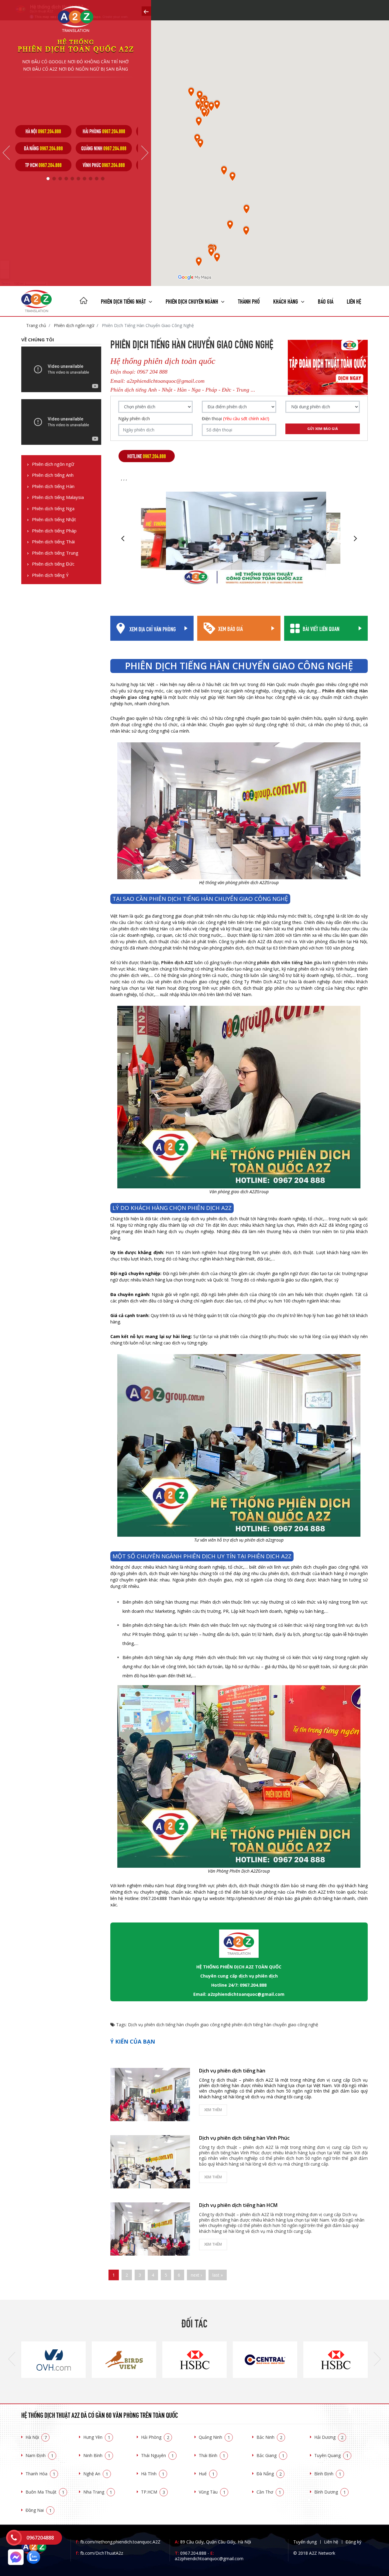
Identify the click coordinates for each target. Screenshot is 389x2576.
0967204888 (40, 2538)
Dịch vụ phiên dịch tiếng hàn (232, 2071)
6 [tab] (78, 179)
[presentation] (12, 2359)
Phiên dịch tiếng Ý (50, 575)
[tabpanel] (43, 148)
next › (196, 2275)
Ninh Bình (97, 2455)
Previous (6, 153)
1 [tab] (48, 179)
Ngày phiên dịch (134, 419)
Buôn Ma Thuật (45, 2492)
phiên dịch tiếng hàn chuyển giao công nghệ (275, 2025)
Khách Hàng (286, 301)
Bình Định (328, 2474)
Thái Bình (212, 2455)
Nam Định (40, 2455)
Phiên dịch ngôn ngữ (73, 325)
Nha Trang (98, 2492)
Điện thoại (236, 419)
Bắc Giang (270, 2455)
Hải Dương (329, 2437)
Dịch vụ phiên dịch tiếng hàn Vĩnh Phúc (244, 2138)
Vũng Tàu (212, 2492)
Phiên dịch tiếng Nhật (54, 519)
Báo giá (326, 301)
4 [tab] (66, 179)
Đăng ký (353, 2542)
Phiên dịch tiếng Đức (53, 564)
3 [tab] (60, 179)
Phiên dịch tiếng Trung (55, 553)
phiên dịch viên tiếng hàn (285, 962)
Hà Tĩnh (153, 2474)
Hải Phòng (155, 2437)
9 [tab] (97, 179)
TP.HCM (153, 2492)
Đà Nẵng (269, 2474)
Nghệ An (96, 2474)
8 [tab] (91, 179)
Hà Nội (36, 2437)
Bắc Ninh (269, 2437)
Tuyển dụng (305, 2542)
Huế (207, 2474)
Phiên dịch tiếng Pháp (54, 531)
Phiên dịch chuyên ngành (193, 301)
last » (218, 2275)
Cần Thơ (269, 2492)
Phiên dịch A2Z (177, 962)
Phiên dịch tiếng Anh (53, 475)
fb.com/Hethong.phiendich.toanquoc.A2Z (118, 2542)
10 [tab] (103, 179)
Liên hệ (354, 301)
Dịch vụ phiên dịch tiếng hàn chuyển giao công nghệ (179, 2025)
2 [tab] (54, 179)
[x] (146, 11)
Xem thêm (213, 2110)
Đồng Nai (39, 2510)
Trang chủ (36, 325)
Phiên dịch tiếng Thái (53, 542)
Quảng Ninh (214, 2437)
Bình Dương (330, 2492)
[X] (84, 301)
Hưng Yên (97, 2437)
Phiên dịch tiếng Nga (53, 509)
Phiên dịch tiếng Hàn (53, 486)
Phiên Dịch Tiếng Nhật (124, 301)
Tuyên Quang (331, 2455)
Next (145, 153)
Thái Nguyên (157, 2455)
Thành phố (249, 301)
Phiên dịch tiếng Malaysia (58, 497)
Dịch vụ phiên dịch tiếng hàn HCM (238, 2205)
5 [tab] (72, 179)
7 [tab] (84, 179)
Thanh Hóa (40, 2474)
